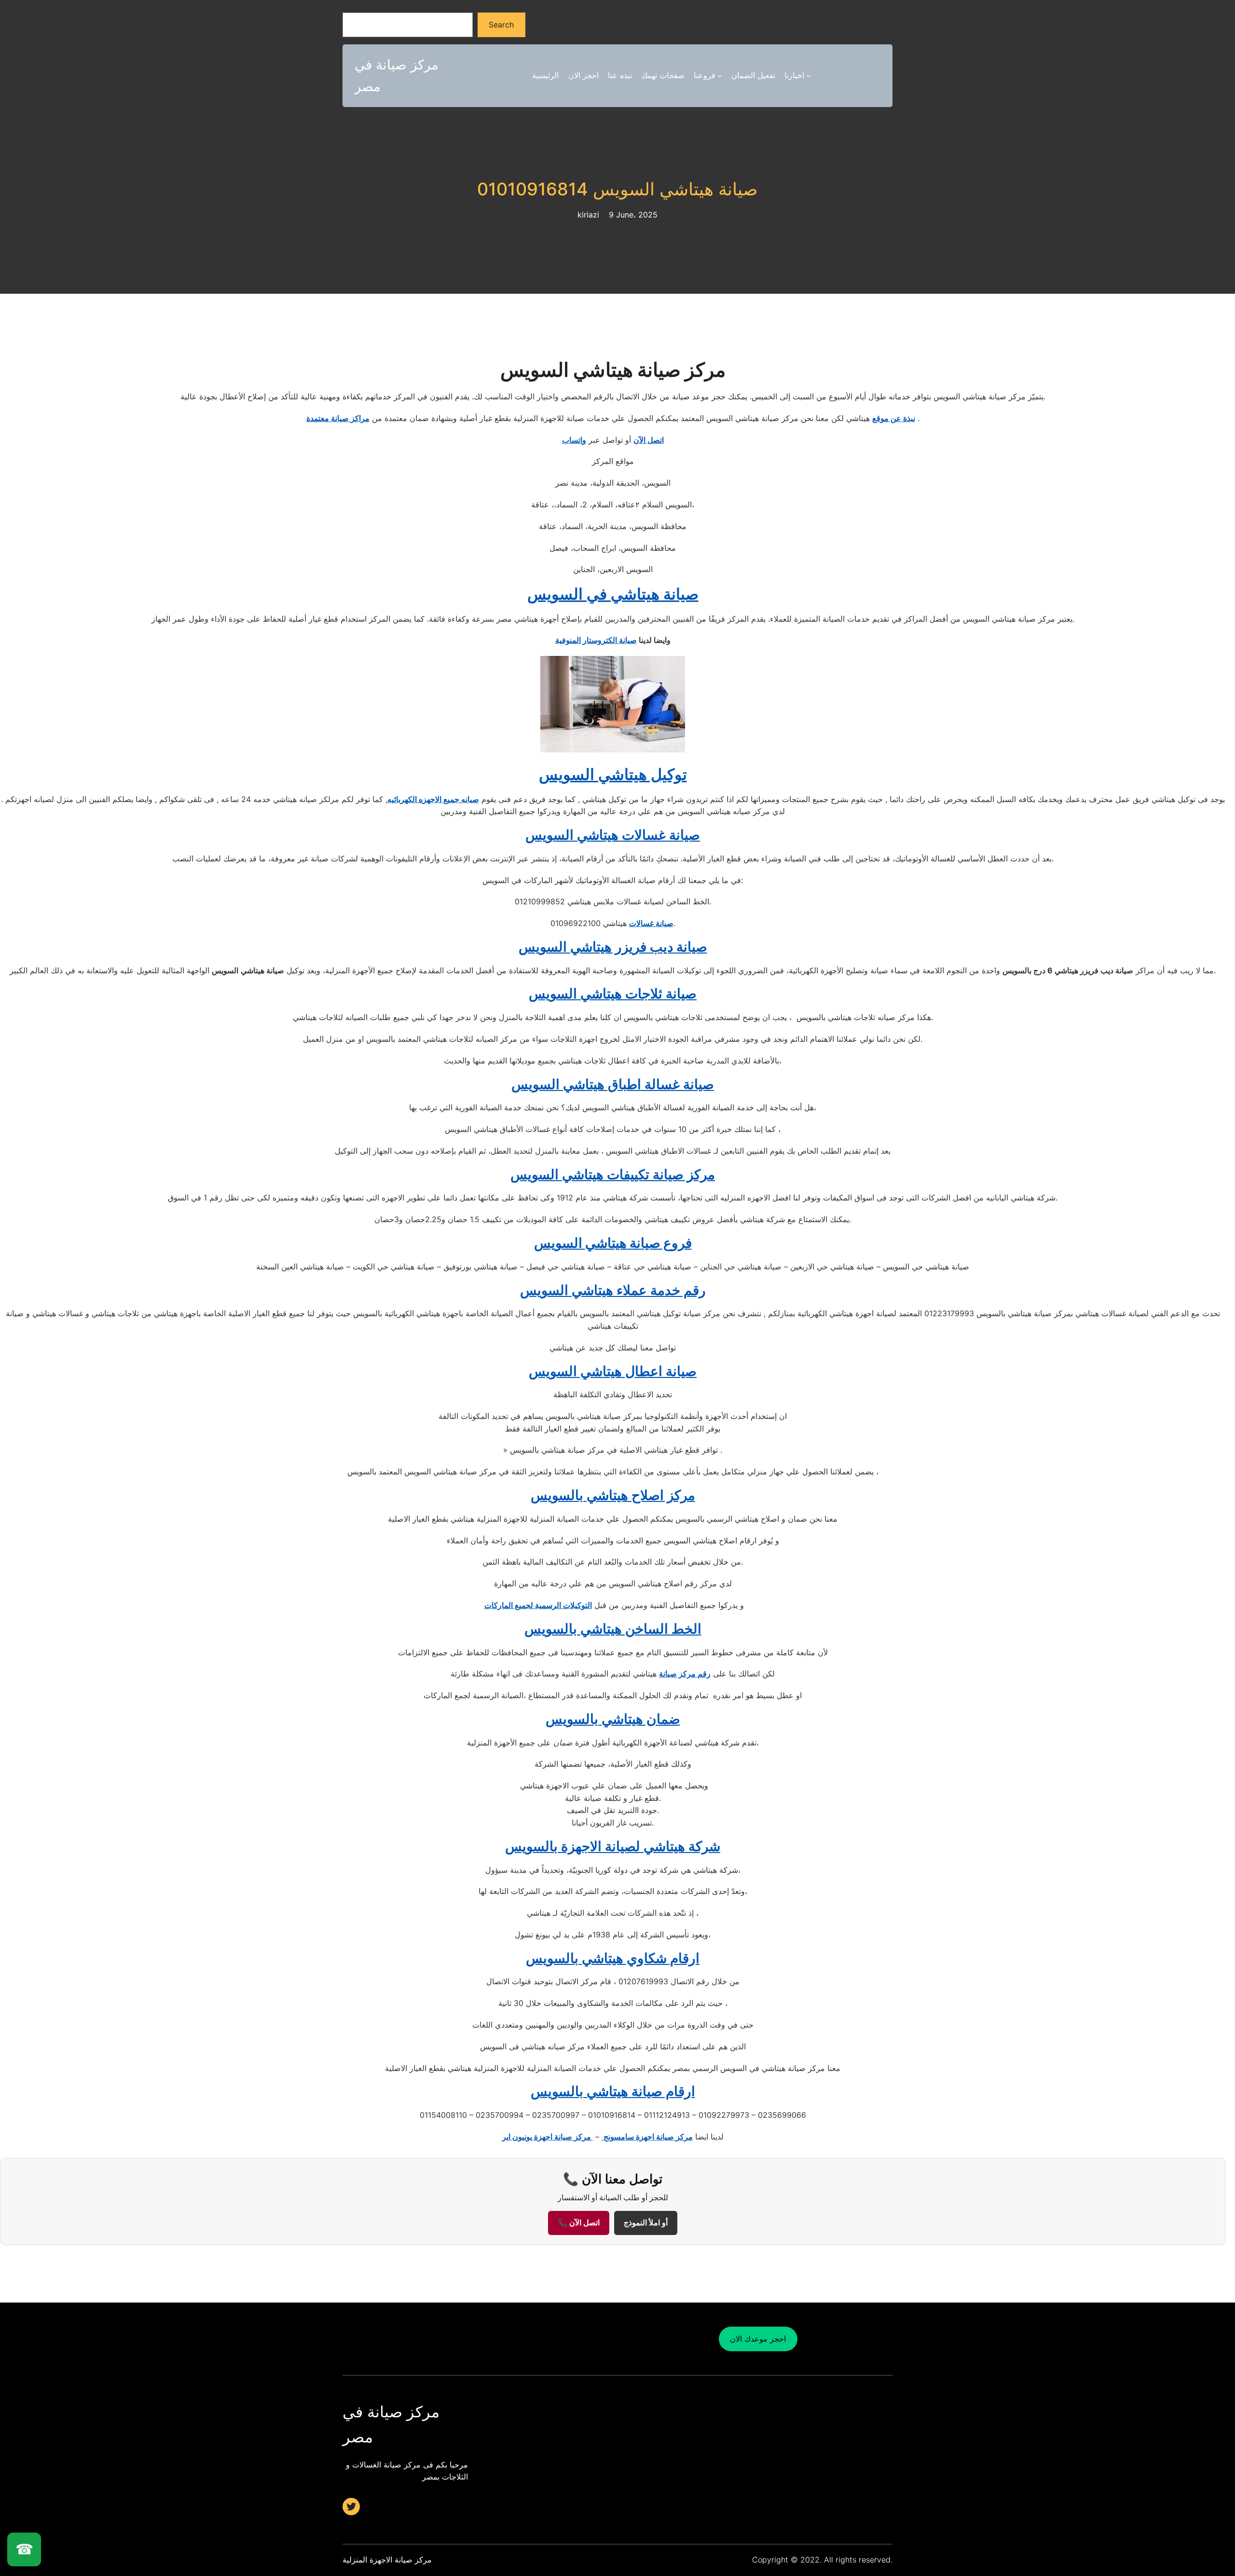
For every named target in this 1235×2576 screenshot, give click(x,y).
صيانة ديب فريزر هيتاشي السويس (613, 947)
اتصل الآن (649, 440)
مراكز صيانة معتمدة (338, 418)
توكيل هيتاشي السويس (613, 774)
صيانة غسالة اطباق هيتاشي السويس (613, 1084)
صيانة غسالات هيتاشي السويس (613, 835)
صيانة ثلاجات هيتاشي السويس (613, 994)
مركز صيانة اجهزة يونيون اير (548, 2137)
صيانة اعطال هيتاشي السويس (613, 1371)
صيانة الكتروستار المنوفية (596, 640)
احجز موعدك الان (758, 2339)
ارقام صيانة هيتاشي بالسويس (613, 2091)
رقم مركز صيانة (685, 1674)
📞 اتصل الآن (579, 2223)
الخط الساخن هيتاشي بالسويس (613, 1629)
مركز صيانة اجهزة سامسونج (647, 2137)
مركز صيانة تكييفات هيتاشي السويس (613, 1174)
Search (501, 25)
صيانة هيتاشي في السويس (613, 594)
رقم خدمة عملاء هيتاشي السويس (613, 1290)
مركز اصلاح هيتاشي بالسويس (613, 1495)
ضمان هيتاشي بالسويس (613, 1719)
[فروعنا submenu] (720, 76)
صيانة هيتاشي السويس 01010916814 (617, 189)
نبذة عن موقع (894, 418)
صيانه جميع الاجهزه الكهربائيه (433, 799)
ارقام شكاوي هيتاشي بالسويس (613, 1958)
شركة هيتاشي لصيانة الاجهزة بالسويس (613, 1846)
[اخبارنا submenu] (809, 76)
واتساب (574, 440)
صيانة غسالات (651, 923)
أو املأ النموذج (646, 2223)
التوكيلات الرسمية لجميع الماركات (538, 1605)
